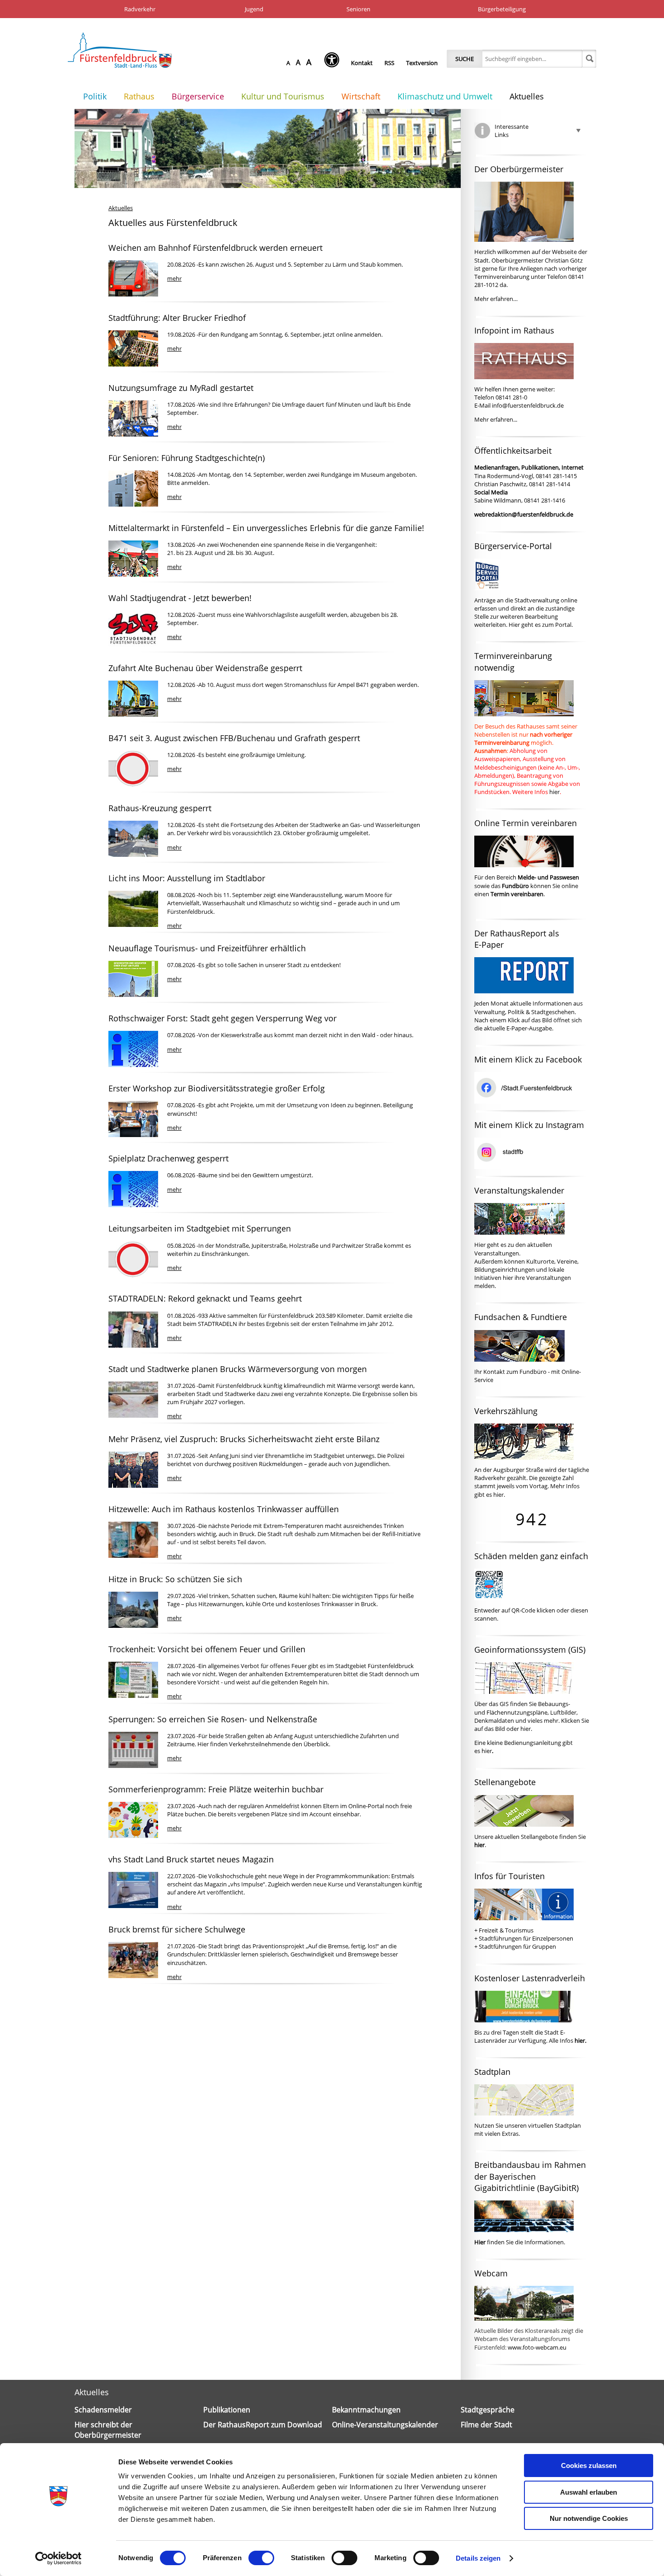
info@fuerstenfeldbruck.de (528, 405)
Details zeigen (478, 2558)
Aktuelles (527, 96)
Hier (514, 625)
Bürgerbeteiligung (502, 9)
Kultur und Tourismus (283, 96)
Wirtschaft (361, 96)
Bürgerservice (198, 96)
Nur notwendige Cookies (589, 2518)
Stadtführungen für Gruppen (517, 1946)
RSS (389, 63)
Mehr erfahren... (496, 419)
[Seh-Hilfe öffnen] (334, 63)
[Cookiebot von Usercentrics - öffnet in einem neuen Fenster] (58, 2558)
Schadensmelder (103, 2410)
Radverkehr (140, 9)
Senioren (358, 9)
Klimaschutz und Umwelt (445, 96)
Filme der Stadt (486, 2425)
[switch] (261, 2558)
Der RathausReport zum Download (263, 2425)
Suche (465, 59)
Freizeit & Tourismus (506, 1930)
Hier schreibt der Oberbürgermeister (108, 2430)
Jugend (254, 9)
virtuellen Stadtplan (554, 2125)
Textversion (422, 63)
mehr (174, 278)
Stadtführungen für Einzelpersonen (526, 1938)
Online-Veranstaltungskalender (385, 2425)
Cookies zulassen (589, 2466)
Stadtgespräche (488, 2410)
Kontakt (362, 63)
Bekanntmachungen (366, 2410)
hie (524, 1729)
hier (554, 792)
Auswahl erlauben (589, 2492)
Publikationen (227, 2410)
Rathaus (139, 96)
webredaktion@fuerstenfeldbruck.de (524, 514)
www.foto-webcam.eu (537, 2347)
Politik (95, 96)
